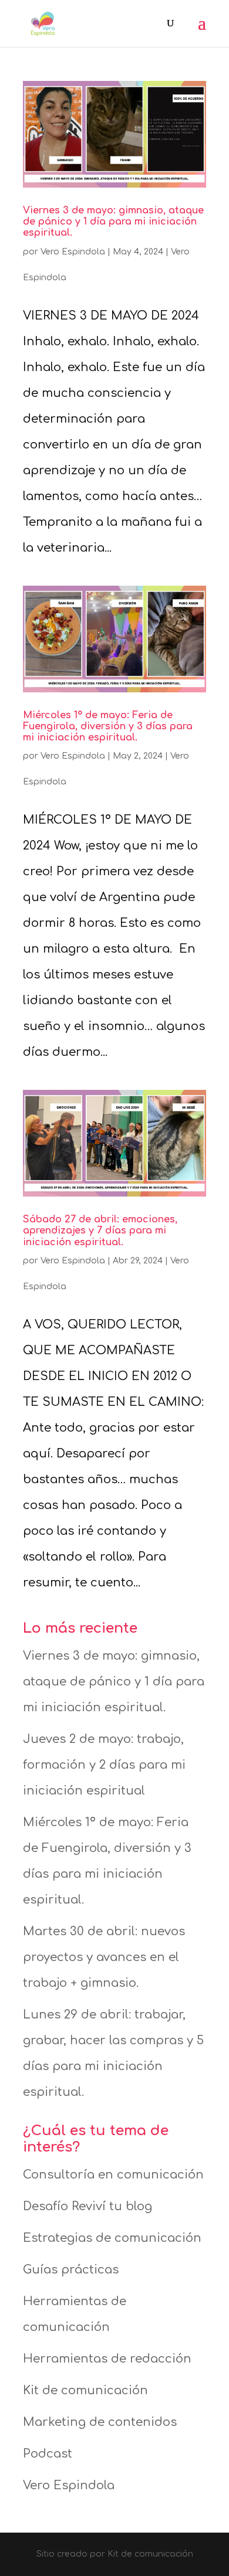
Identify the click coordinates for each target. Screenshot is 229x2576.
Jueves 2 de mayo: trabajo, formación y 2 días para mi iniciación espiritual (104, 1765)
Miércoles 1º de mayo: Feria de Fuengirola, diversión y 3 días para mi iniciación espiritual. (108, 726)
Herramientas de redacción (107, 2359)
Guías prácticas (71, 2270)
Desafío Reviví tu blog (87, 2206)
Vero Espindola (73, 252)
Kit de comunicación (85, 2390)
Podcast (48, 2454)
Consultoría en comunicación (113, 2175)
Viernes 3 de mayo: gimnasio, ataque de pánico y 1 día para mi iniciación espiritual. (113, 222)
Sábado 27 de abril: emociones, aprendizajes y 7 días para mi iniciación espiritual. (100, 1231)
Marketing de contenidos (100, 2422)
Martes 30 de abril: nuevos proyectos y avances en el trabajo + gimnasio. (104, 1957)
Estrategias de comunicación (112, 2238)
